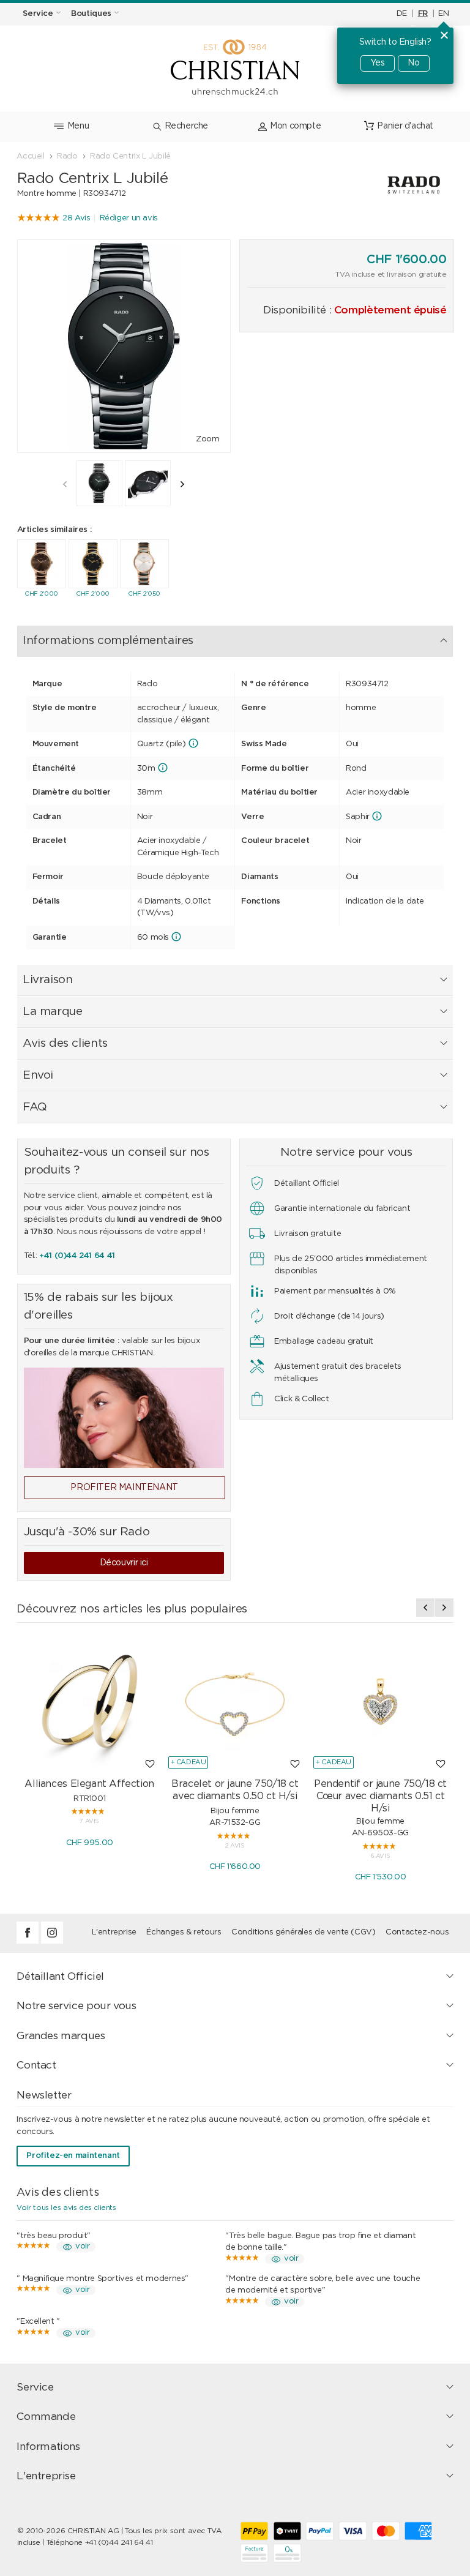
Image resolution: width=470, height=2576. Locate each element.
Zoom (207, 439)
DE (402, 14)
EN (443, 14)
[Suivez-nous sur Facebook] (29, 1941)
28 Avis (76, 218)
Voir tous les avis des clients (66, 2207)
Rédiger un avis (129, 218)
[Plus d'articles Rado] (388, 185)
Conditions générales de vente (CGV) (303, 1932)
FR (423, 14)
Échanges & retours (184, 1932)
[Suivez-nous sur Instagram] (52, 1941)
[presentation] (65, 484)
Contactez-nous (417, 1932)
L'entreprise (114, 1932)
